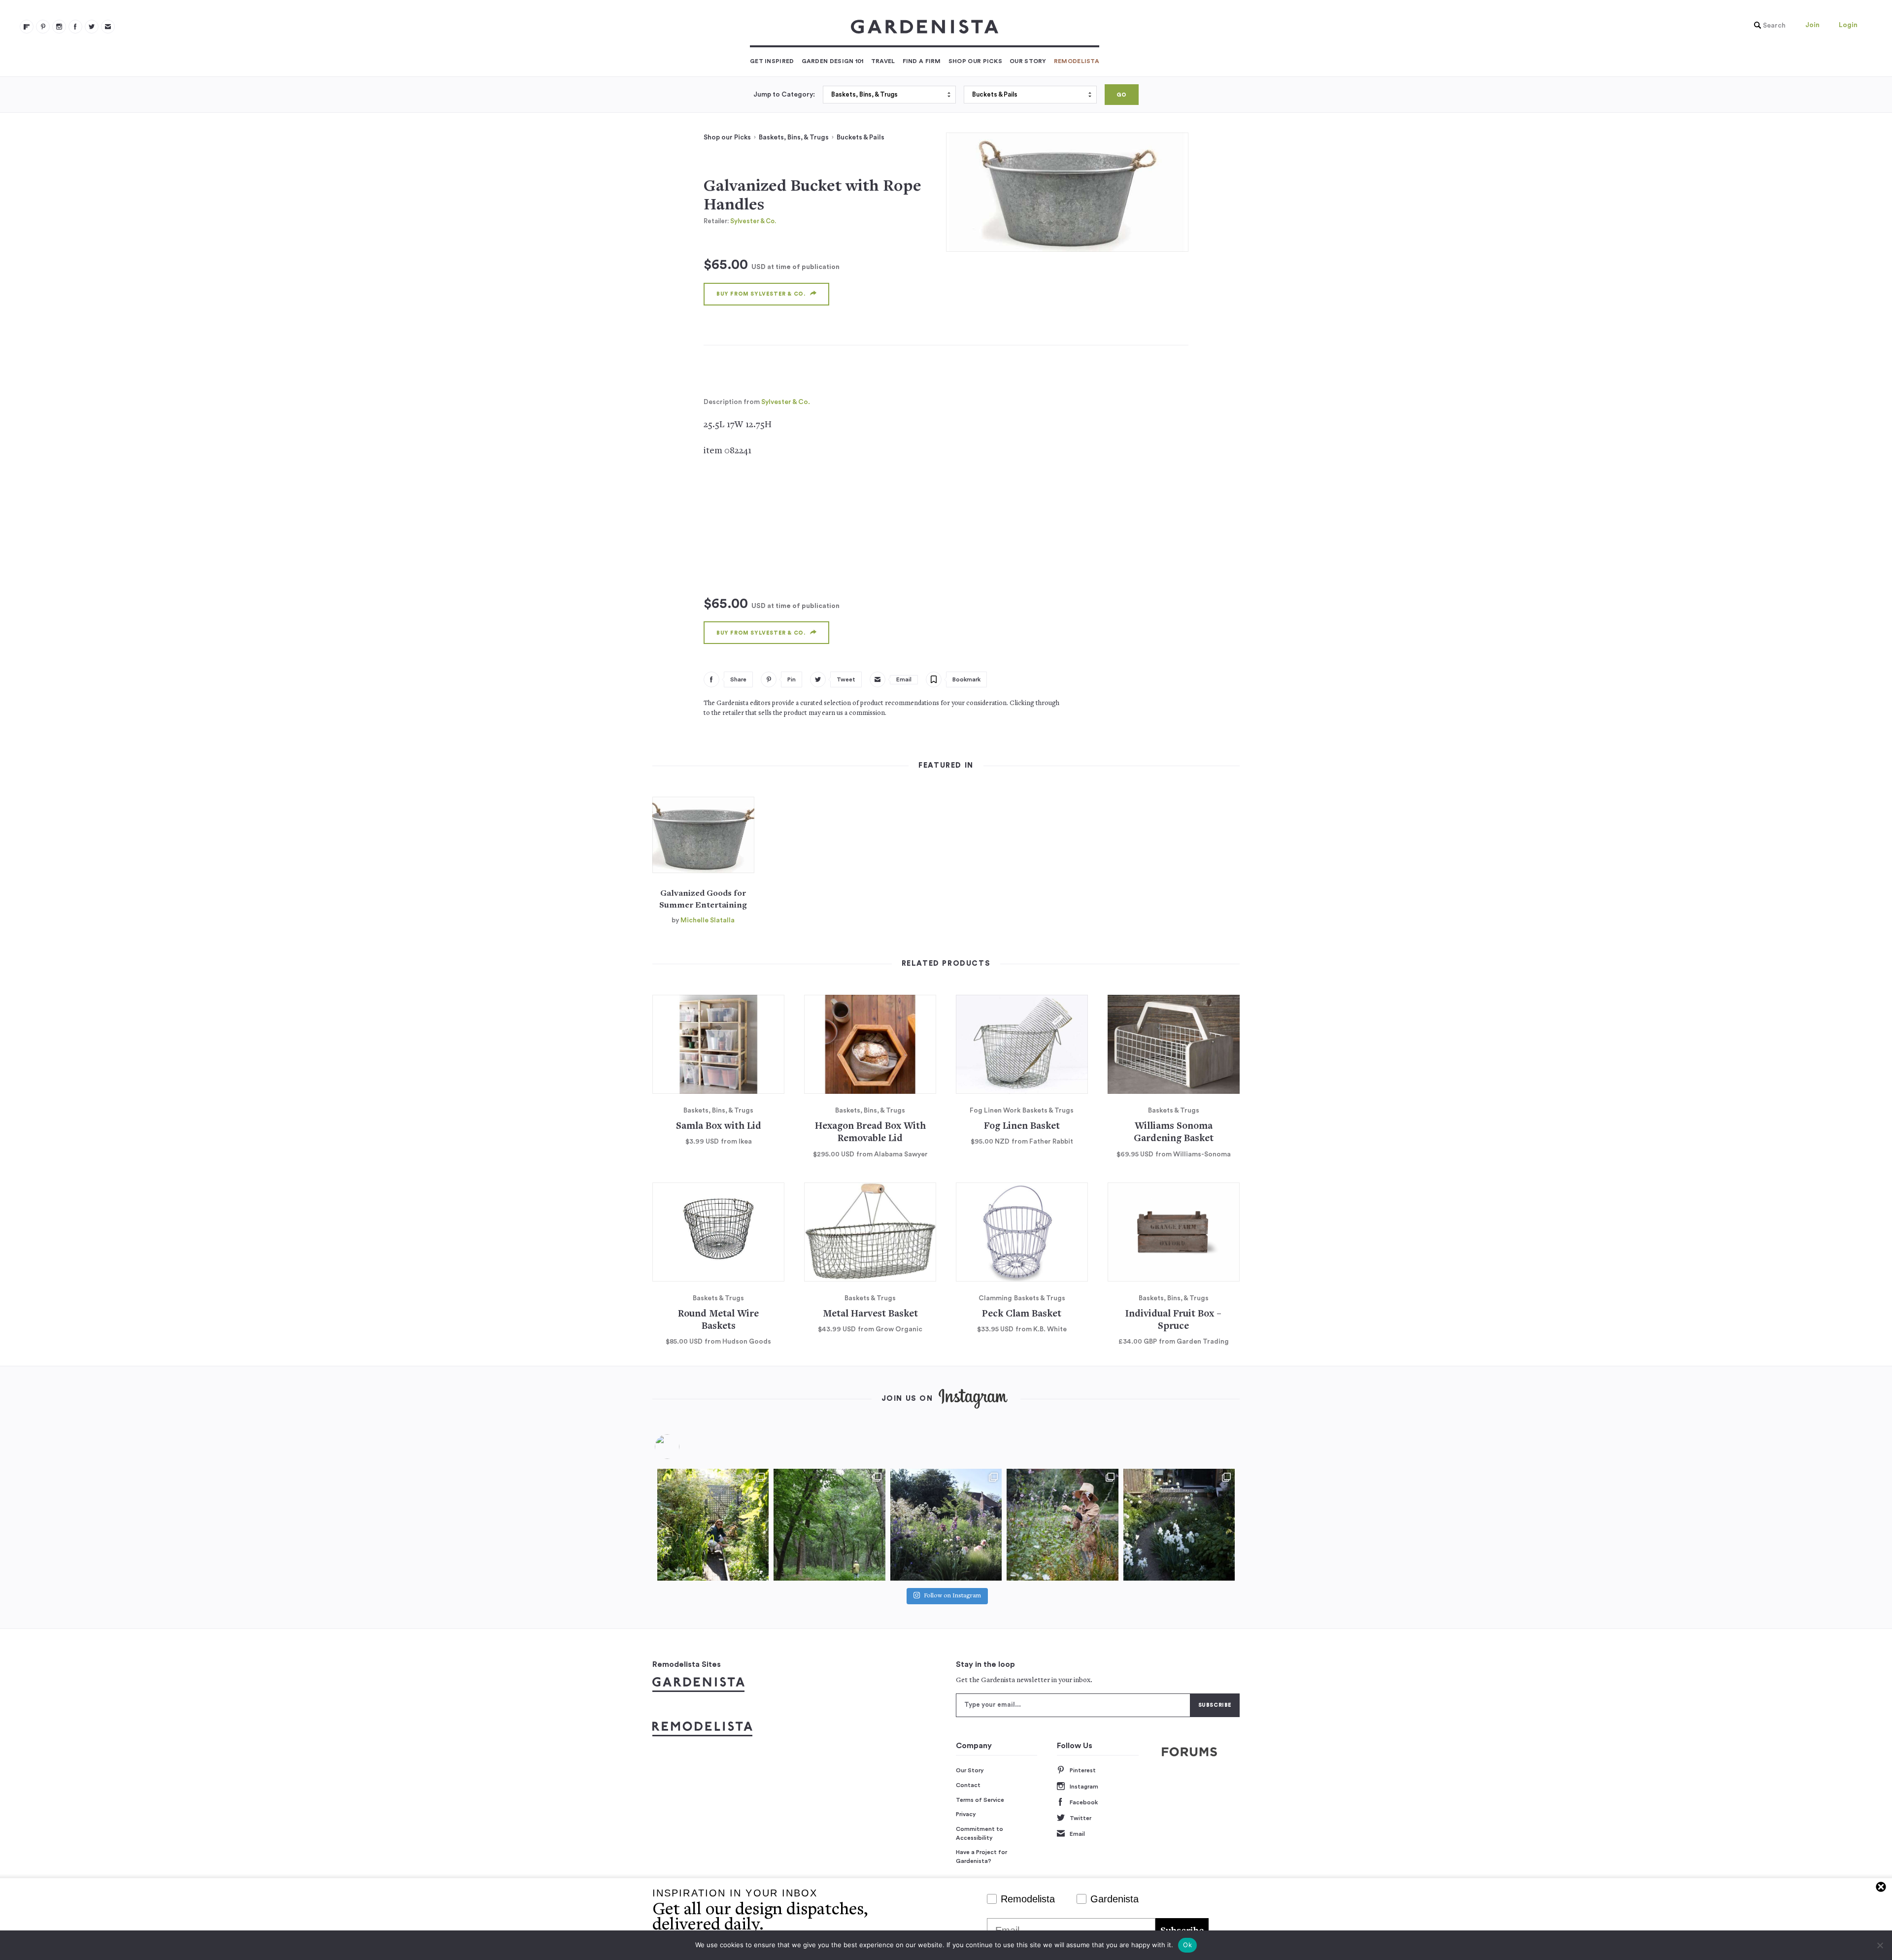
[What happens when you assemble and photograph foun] (829, 1524)
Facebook (1084, 1802)
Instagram (1084, 1787)
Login (1848, 25)
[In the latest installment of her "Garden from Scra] (946, 1524)
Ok (1187, 1945)
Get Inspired (772, 61)
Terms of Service (980, 1800)
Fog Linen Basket (1022, 1127)
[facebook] (75, 27)
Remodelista (1077, 61)
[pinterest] (43, 27)
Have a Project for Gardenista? (981, 1857)
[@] (682, 1447)
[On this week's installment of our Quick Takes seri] (1062, 1524)
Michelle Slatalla (708, 920)
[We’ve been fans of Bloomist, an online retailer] (713, 1524)
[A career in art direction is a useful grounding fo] (1179, 1524)
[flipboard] (27, 27)
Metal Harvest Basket (870, 1314)
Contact (968, 1785)
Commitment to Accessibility (980, 1833)
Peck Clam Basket (1022, 1314)
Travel (883, 61)
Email (1077, 1834)
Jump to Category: (784, 95)
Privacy (966, 1814)
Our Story (1028, 61)
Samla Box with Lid (719, 1127)
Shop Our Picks (975, 61)
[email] (108, 27)
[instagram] (59, 27)
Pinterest (1083, 1770)
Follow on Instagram (952, 1596)
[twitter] (92, 27)
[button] (1767, 26)
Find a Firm (922, 61)
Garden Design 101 (833, 61)
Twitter (1081, 1818)
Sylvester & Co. (753, 221)
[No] (1880, 1945)
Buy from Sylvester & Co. (761, 294)
